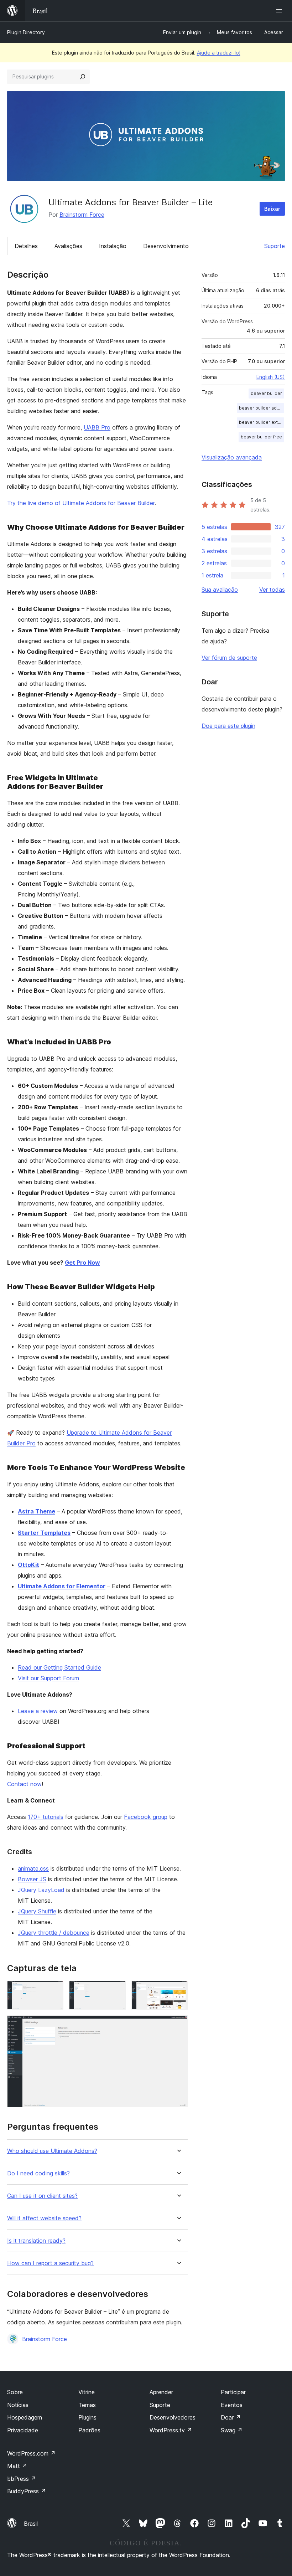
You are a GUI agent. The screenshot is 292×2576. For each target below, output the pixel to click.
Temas (87, 2405)
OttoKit (28, 1565)
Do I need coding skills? (38, 2173)
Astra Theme (36, 1511)
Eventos (232, 2405)
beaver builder (266, 393)
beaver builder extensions (262, 422)
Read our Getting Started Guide (59, 1667)
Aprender (161, 2392)
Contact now (24, 1784)
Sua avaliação (220, 590)
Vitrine (87, 2392)
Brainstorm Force (82, 215)
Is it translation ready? (36, 2241)
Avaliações (68, 246)
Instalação (113, 246)
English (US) (271, 377)
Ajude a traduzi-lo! (219, 53)
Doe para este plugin (228, 726)
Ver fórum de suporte (229, 658)
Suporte (275, 246)
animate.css (33, 1868)
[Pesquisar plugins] (83, 77)
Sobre (15, 2392)
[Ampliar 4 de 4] (178, 2025)
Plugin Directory (26, 32)
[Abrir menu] (281, 11)
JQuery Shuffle (37, 1911)
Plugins (87, 2417)
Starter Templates (44, 1533)
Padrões (89, 2430)
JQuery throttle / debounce (54, 1933)
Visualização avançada (232, 457)
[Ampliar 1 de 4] (54, 1990)
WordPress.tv (171, 2430)
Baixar (272, 209)
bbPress (22, 2479)
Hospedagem (25, 2417)
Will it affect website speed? (44, 2218)
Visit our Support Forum (48, 1678)
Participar (233, 2392)
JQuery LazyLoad (41, 1890)
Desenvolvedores (173, 2417)
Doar (231, 2417)
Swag (232, 2430)
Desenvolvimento (166, 246)
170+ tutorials (46, 1817)
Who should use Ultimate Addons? (52, 2151)
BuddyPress (27, 2491)
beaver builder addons (262, 408)
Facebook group (146, 1817)
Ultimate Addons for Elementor (62, 1586)
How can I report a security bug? (50, 2263)
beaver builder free (261, 437)
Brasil (31, 2524)
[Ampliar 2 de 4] (116, 1990)
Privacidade (23, 2430)
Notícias (18, 2405)
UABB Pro (97, 427)
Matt (17, 2466)
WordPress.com (31, 2453)
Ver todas (272, 590)
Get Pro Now (82, 1263)
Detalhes (26, 246)
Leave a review (38, 1711)
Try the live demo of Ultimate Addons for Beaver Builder (81, 503)
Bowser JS (32, 1879)
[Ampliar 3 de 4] (178, 1990)
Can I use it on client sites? (42, 2196)
